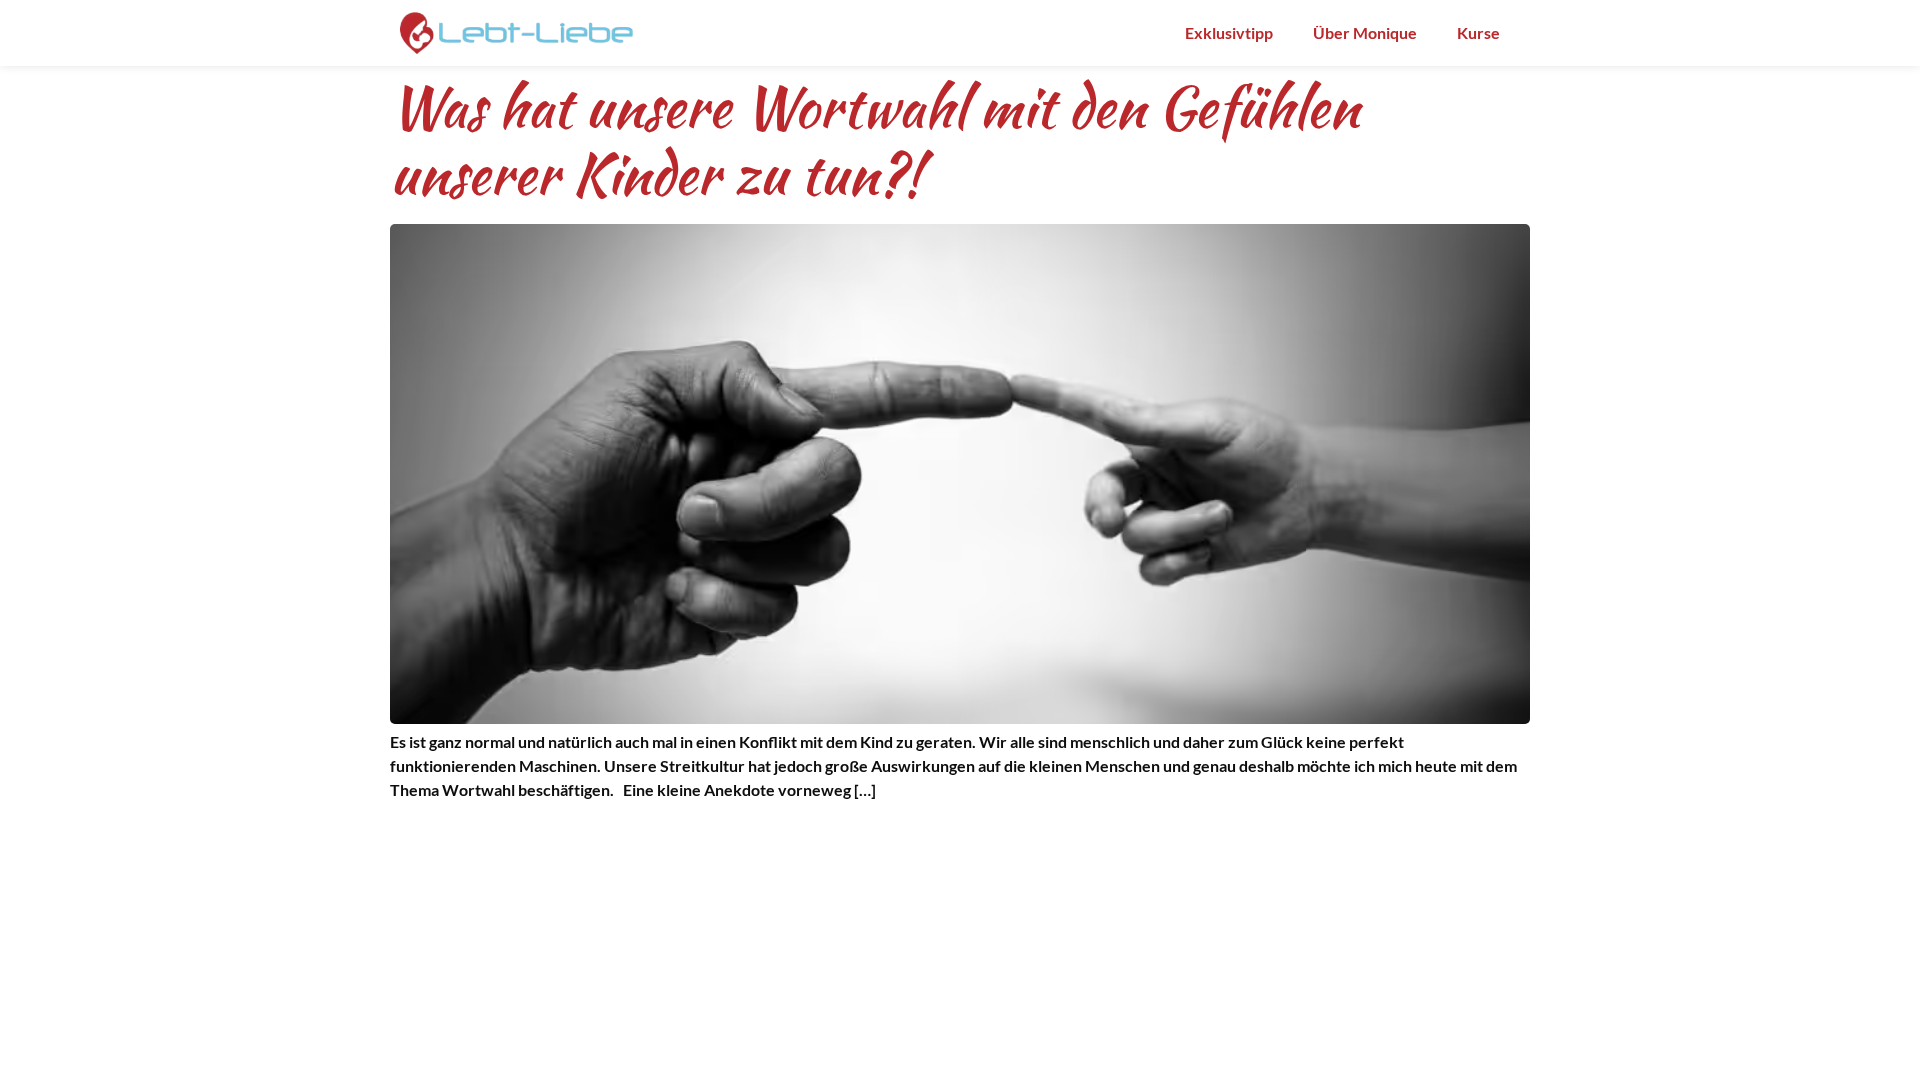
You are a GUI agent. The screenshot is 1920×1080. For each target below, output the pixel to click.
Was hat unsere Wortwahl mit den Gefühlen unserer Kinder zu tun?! (874, 140)
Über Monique (1365, 32)
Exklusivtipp (1229, 32)
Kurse (1478, 32)
